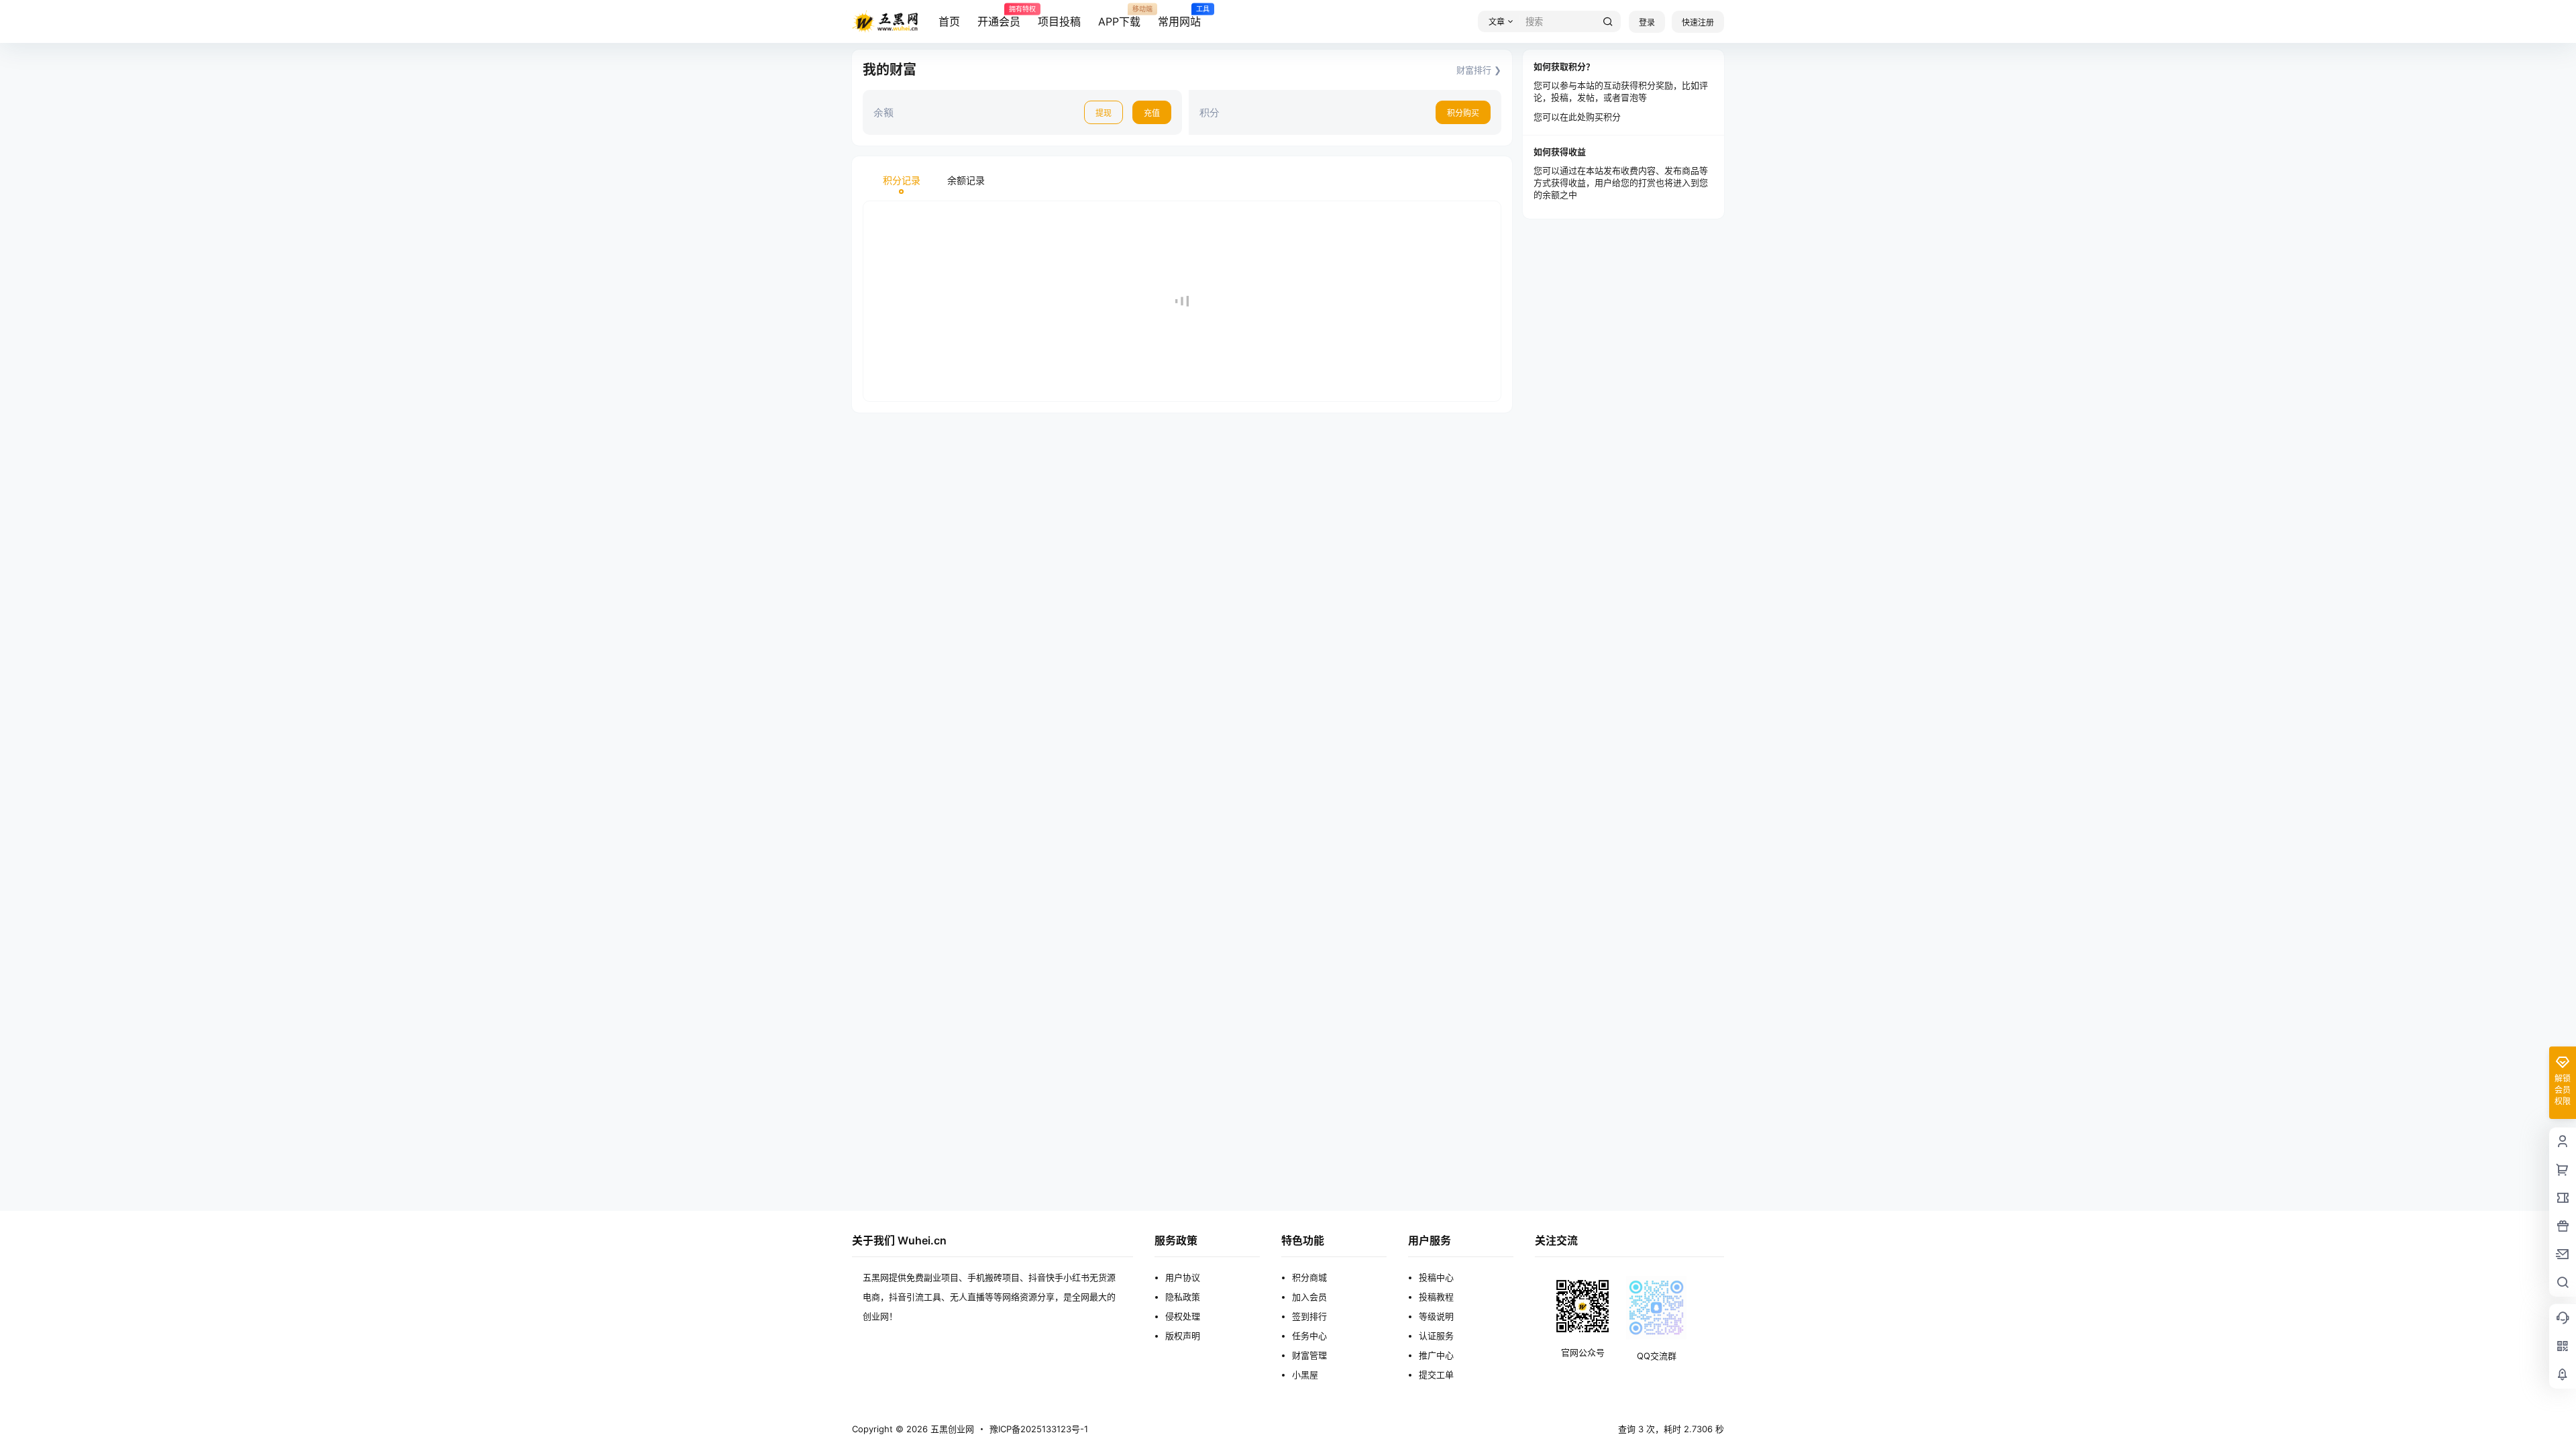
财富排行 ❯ (1479, 70)
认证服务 (1436, 1336)
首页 (949, 21)
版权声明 (1183, 1336)
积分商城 (1309, 1277)
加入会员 (1309, 1297)
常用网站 (1179, 17)
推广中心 (1436, 1355)
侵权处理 (1183, 1316)
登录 (1647, 22)
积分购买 (1463, 113)
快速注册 (1698, 22)
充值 (1152, 113)
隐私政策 (1183, 1297)
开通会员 (999, 17)
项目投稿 (1059, 21)
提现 (1104, 113)
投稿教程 (1436, 1297)
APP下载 (1119, 17)
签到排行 (1309, 1316)
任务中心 (1309, 1336)
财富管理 (1309, 1355)
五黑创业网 (951, 1429)
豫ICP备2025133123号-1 (1039, 1429)
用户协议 (1183, 1277)
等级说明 (1436, 1316)
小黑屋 (1305, 1375)
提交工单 (1436, 1375)
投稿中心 (1436, 1277)
